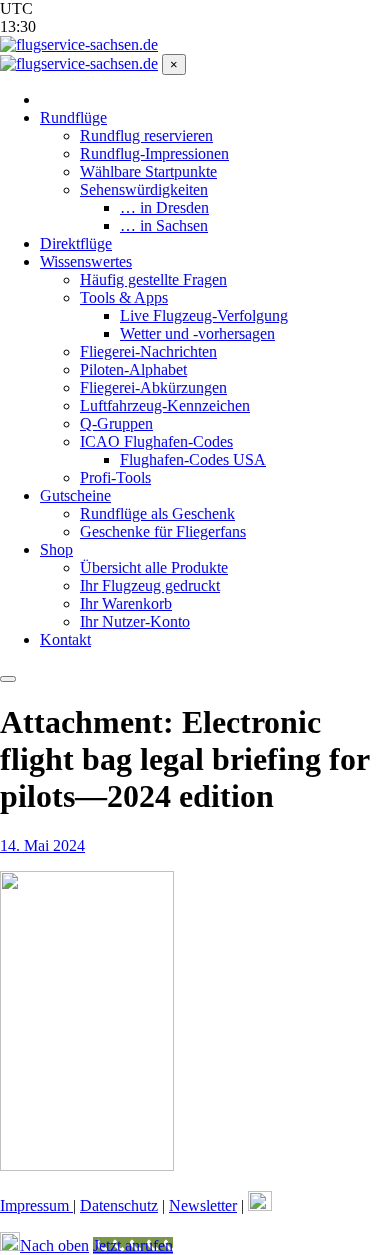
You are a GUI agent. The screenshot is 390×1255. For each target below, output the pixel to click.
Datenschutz (119, 1205)
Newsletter (203, 1205)
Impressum (36, 1205)
